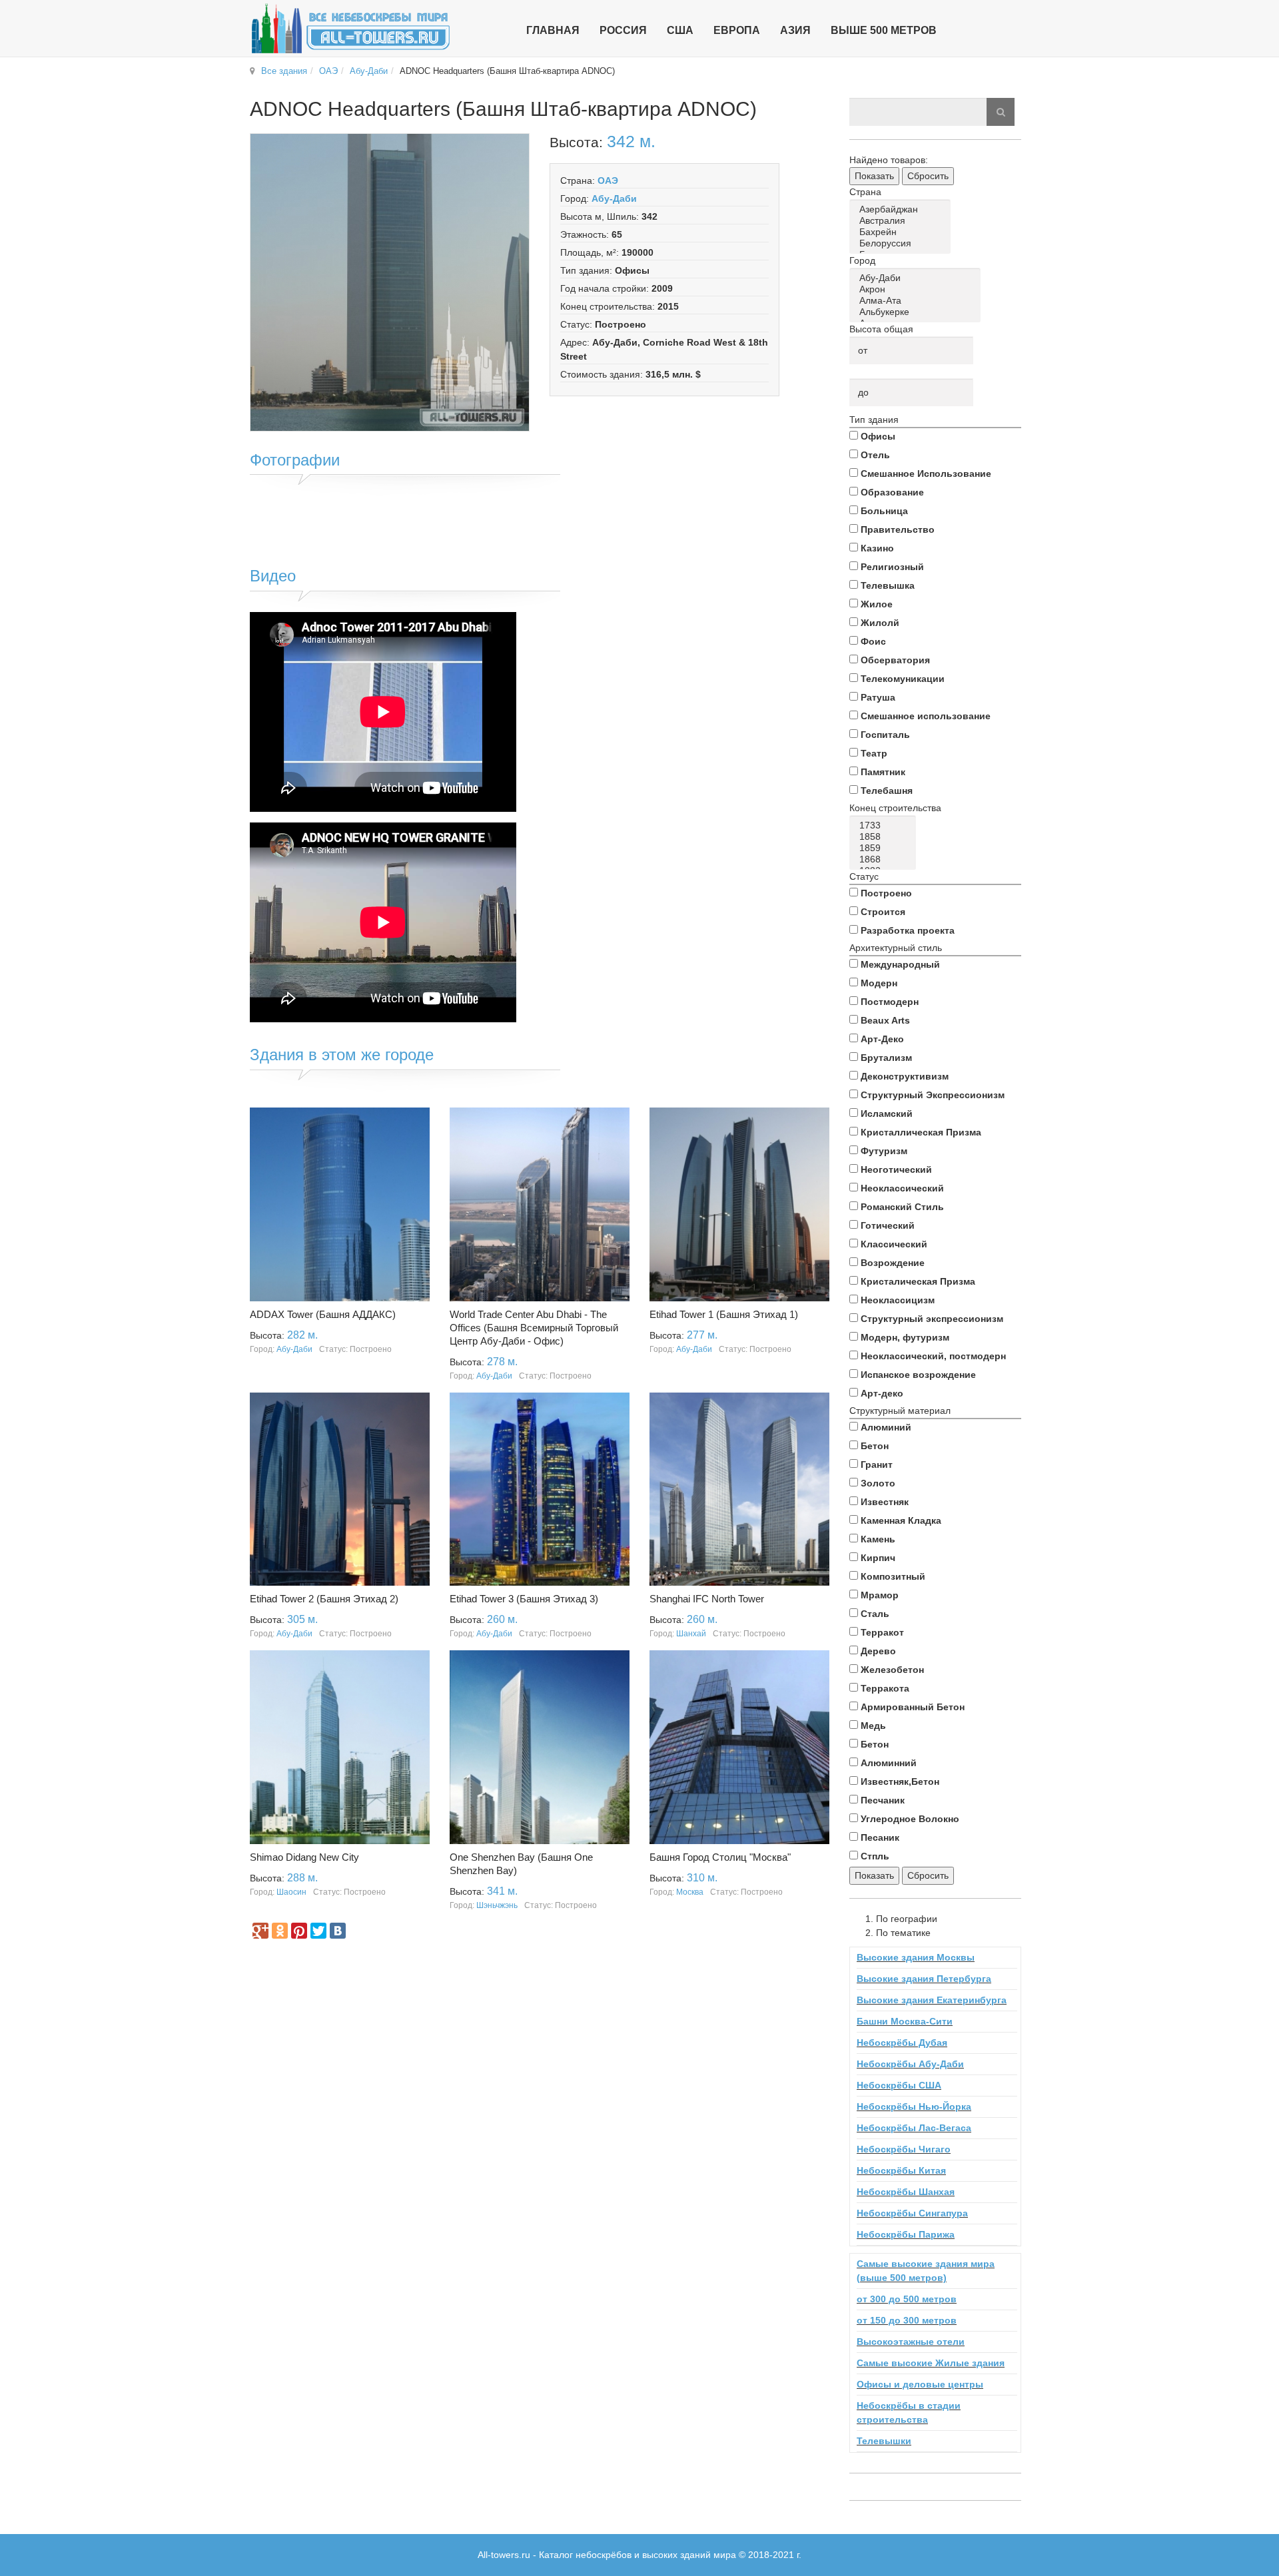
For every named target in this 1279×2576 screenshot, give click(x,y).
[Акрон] (917, 289)
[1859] (885, 848)
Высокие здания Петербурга (924, 1979)
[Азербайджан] (902, 209)
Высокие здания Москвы (916, 1957)
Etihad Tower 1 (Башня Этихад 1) (724, 1314)
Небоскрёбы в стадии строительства (909, 2413)
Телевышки (884, 2441)
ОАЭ (328, 71)
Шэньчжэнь (497, 1905)
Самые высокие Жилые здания (931, 2363)
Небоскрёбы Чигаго (904, 2149)
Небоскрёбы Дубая (902, 2043)
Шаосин (291, 1892)
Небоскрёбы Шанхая (906, 2192)
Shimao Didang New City (304, 1857)
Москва (690, 1892)
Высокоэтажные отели (911, 2342)
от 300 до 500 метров (907, 2299)
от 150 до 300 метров (907, 2320)
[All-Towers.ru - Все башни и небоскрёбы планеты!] (350, 28)
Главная (553, 30)
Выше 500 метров (884, 30)
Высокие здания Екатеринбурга (932, 2000)
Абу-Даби (369, 71)
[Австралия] (902, 221)
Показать (874, 176)
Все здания (284, 71)
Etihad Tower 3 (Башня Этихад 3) (524, 1599)
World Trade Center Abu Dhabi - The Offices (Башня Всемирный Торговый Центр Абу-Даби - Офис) (534, 1328)
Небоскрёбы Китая (901, 2170)
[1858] (885, 837)
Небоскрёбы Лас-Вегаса (914, 2128)
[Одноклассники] (280, 1931)
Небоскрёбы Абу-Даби (910, 2064)
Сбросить (928, 176)
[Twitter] (318, 1931)
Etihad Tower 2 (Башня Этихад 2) (324, 1599)
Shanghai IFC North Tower (707, 1599)
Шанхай (691, 1634)
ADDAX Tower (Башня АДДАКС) (323, 1314)
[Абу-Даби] (917, 278)
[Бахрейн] (902, 232)
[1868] (885, 859)
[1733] (885, 825)
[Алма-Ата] (917, 301)
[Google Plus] (260, 1931)
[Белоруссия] (902, 243)
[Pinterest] (299, 1931)
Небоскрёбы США (899, 2085)
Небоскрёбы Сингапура (912, 2213)
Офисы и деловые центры (920, 2384)
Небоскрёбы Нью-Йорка (914, 2106)
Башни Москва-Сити (905, 2021)
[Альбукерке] (917, 312)
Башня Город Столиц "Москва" (720, 1857)
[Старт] (1001, 112)
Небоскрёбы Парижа (906, 2234)
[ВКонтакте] (338, 1931)
